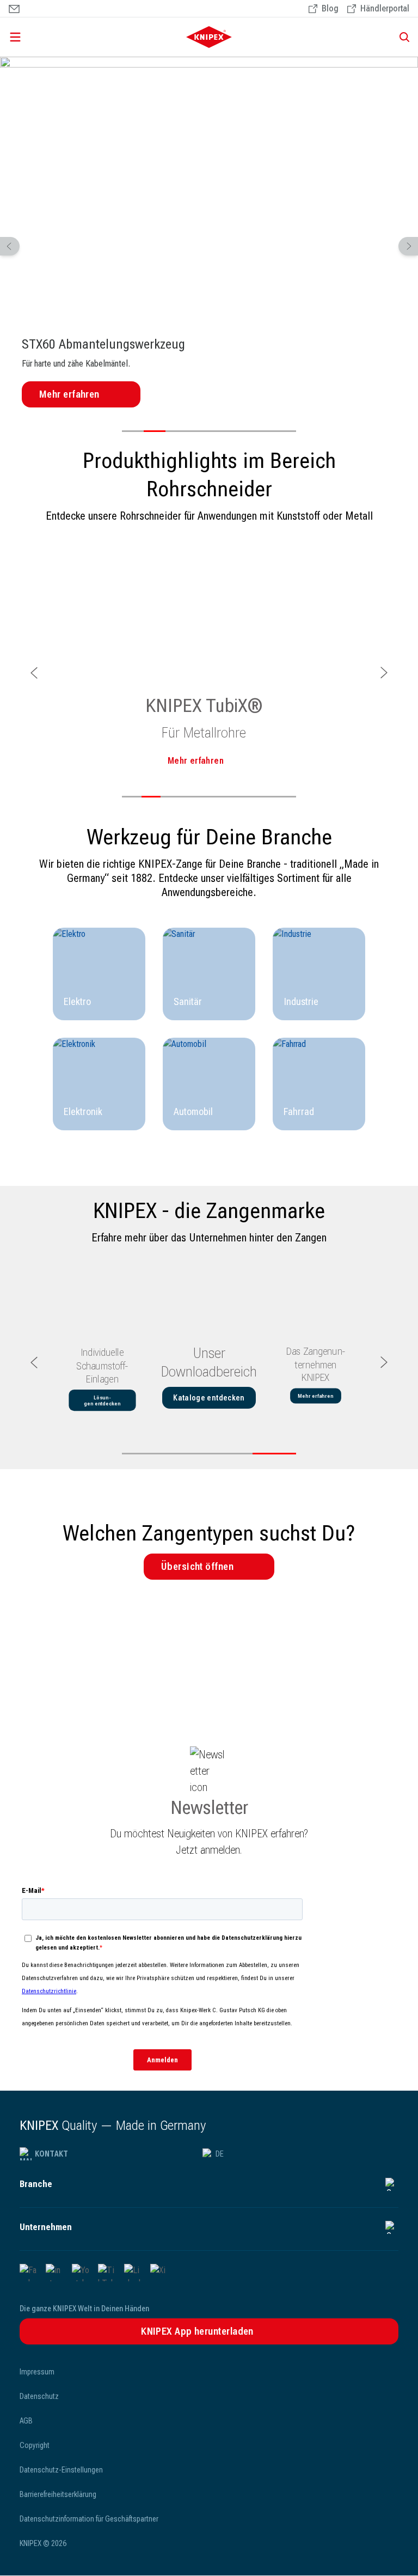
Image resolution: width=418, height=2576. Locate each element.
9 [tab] (286, 797)
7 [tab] (263, 431)
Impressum (37, 2372)
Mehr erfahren (69, 394)
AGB (26, 2421)
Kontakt (51, 2154)
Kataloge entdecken (209, 1398)
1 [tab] (133, 431)
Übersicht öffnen (197, 1566)
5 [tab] (220, 431)
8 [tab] (285, 431)
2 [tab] (155, 431)
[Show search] (401, 37)
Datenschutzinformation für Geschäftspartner (89, 2519)
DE (220, 2154)
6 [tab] (242, 431)
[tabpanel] (209, 235)
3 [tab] (176, 431)
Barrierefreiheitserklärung (58, 2494)
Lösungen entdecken (102, 1400)
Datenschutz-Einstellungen (61, 2470)
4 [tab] (198, 431)
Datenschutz (39, 2396)
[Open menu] (68, 37)
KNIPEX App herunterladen (197, 2331)
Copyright (35, 2445)
